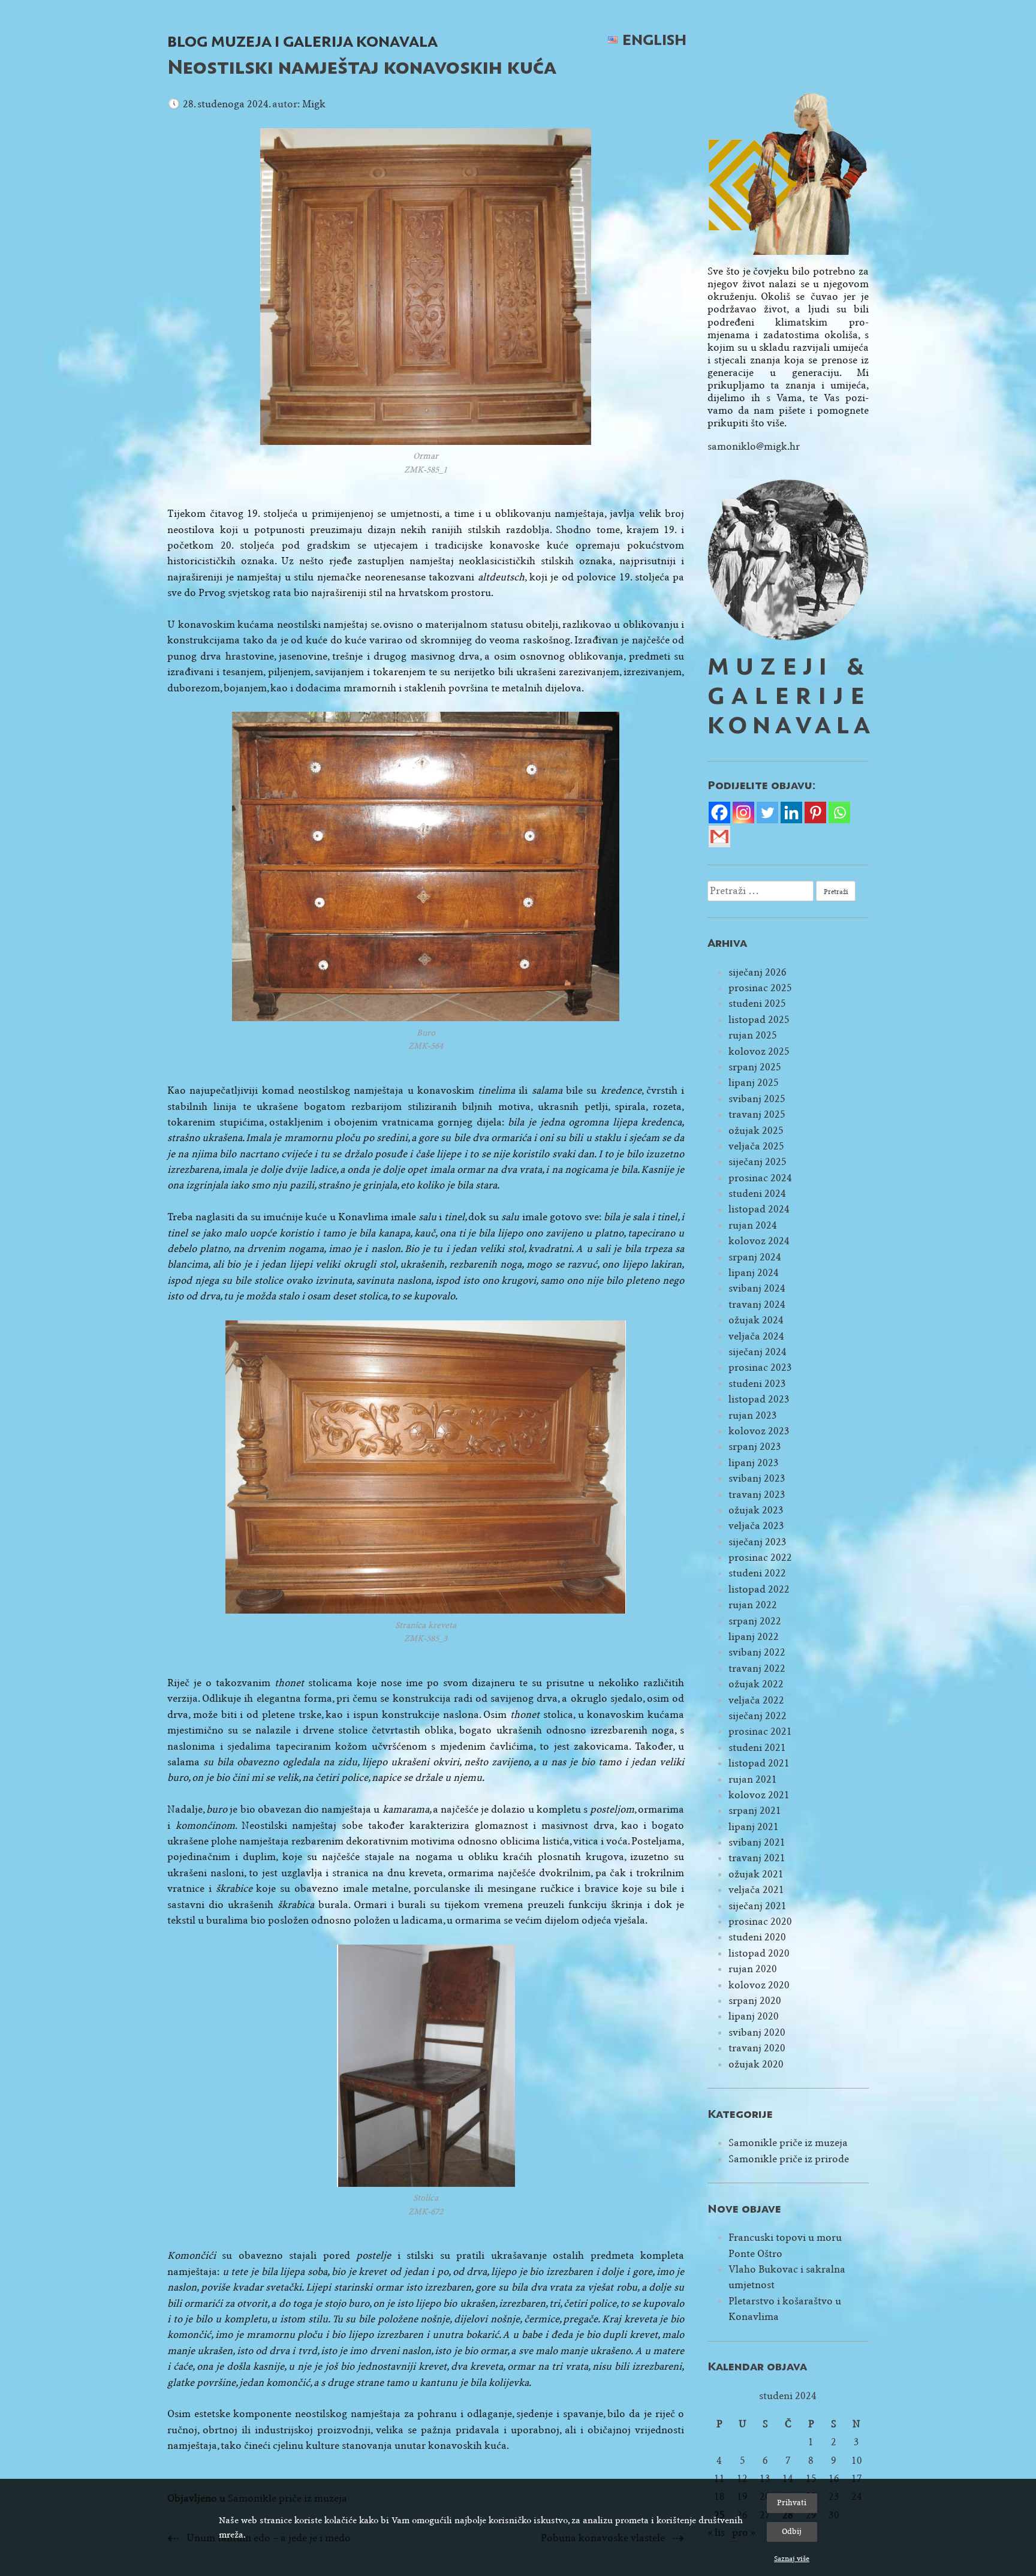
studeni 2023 (757, 1384)
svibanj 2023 (757, 1478)
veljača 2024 (756, 1336)
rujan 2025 (753, 1035)
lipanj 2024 (754, 1273)
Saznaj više (792, 2559)
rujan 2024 (753, 1225)
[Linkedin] (791, 812)
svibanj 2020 (757, 2032)
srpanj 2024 (755, 1257)
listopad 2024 (759, 1209)
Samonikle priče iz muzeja (788, 2143)
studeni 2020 (757, 1937)
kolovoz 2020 (759, 1985)
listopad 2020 (759, 1953)
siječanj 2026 (758, 972)
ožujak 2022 (756, 1684)
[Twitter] (767, 812)
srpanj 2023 (755, 1447)
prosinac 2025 (760, 988)
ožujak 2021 (756, 1874)
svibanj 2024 (757, 1288)
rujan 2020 (753, 1969)
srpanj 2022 (755, 1621)
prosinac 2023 (760, 1367)
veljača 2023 (756, 1526)
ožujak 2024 (756, 1320)
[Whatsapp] (839, 812)
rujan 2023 (753, 1415)
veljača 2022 (756, 1700)
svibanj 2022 (757, 1652)
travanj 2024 (757, 1304)
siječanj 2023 (758, 1542)
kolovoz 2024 (759, 1241)
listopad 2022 (759, 1589)
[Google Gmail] (719, 836)
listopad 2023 (759, 1399)
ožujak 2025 (756, 1131)
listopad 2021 (759, 1763)
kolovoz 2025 (759, 1051)
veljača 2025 (756, 1146)
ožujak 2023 (756, 1510)
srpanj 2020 (755, 2001)
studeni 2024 (757, 1194)
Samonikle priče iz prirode (789, 2159)
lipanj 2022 (754, 1637)
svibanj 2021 (757, 1842)
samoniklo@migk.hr (754, 446)
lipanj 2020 (754, 2016)
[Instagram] (743, 812)
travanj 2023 (757, 1495)
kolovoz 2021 (759, 1795)
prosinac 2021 (760, 1731)
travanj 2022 (757, 1668)
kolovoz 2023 (759, 1431)
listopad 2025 (759, 1020)
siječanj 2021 (758, 1906)
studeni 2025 (757, 1003)
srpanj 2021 (755, 1811)
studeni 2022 (757, 1573)
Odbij (792, 2531)
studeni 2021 (757, 1748)
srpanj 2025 (755, 1067)
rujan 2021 (753, 1779)
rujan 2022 (753, 1605)
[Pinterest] (815, 812)
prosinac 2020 (760, 1922)
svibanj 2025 (757, 1099)
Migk (314, 104)
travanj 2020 (757, 2048)
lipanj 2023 (754, 1463)
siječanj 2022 (758, 1716)
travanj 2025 (757, 1114)
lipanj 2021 (754, 1827)
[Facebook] (719, 812)
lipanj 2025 (754, 1083)
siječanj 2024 (758, 1352)
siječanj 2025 (758, 1162)
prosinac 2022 (760, 1558)
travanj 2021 (757, 1858)
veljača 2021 (756, 1890)
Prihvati (792, 2503)
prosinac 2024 (760, 1178)
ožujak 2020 (756, 2064)
